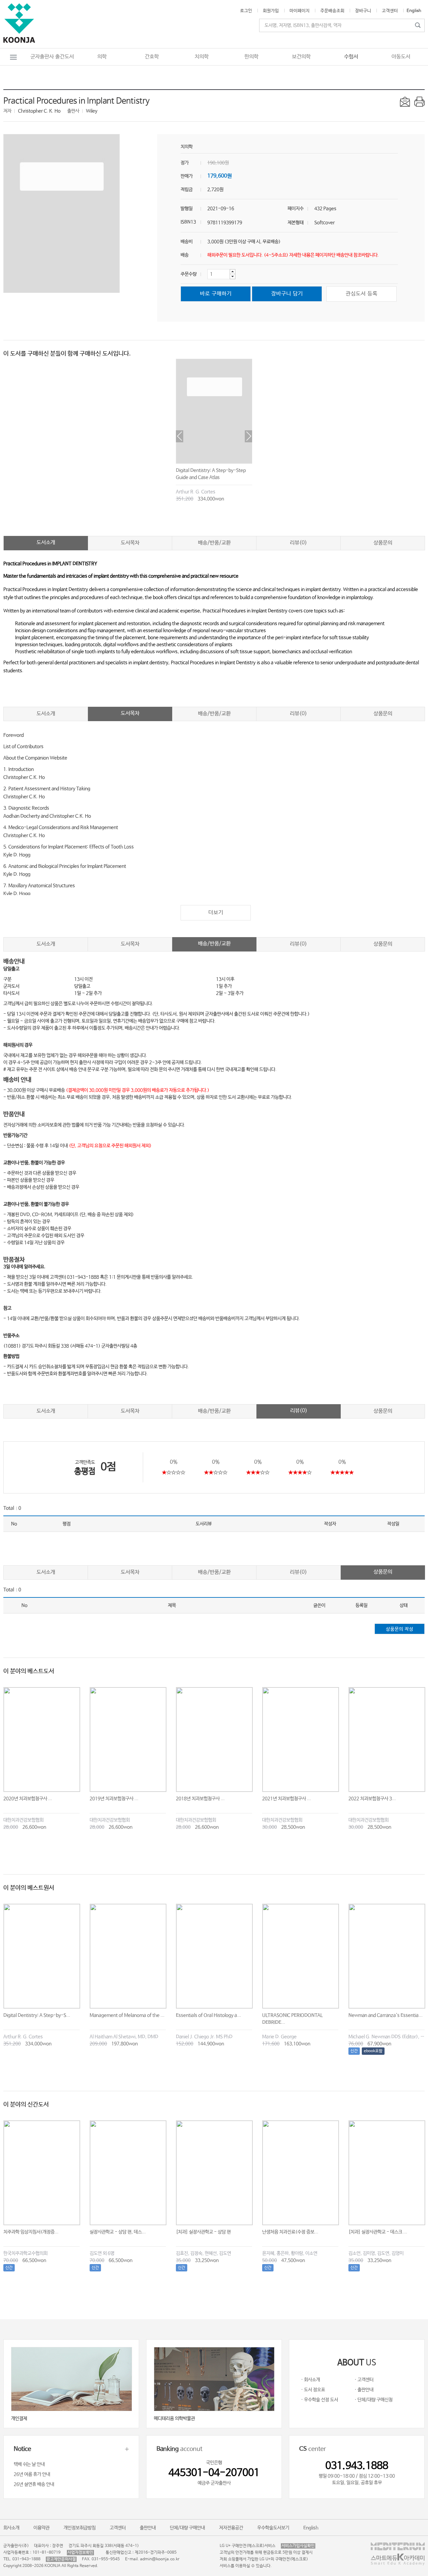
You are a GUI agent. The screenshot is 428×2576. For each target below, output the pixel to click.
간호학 (152, 57)
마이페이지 (300, 11)
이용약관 (41, 2528)
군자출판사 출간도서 (52, 57)
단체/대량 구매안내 (187, 2528)
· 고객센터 (364, 2380)
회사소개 (11, 2528)
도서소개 (46, 542)
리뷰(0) (298, 543)
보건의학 (301, 57)
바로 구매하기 (216, 294)
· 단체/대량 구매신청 (373, 2400)
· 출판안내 (364, 2390)
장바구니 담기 (287, 294)
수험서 (351, 57)
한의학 (251, 57)
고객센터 (390, 11)
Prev (180, 436)
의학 (102, 57)
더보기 (216, 913)
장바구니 (363, 11)
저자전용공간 (231, 2528)
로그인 (246, 11)
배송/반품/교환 (214, 543)
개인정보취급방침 (80, 2528)
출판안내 (148, 2528)
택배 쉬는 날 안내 (29, 2464)
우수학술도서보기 (273, 2528)
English (414, 11)
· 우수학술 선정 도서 (319, 2400)
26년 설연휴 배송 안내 (34, 2484)
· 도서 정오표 (313, 2390)
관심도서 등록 (362, 294)
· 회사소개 (310, 2380)
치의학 (202, 57)
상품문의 (383, 543)
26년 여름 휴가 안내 (32, 2474)
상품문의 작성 (400, 1629)
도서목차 (130, 543)
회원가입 (271, 11)
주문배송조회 (332, 11)
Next (248, 436)
